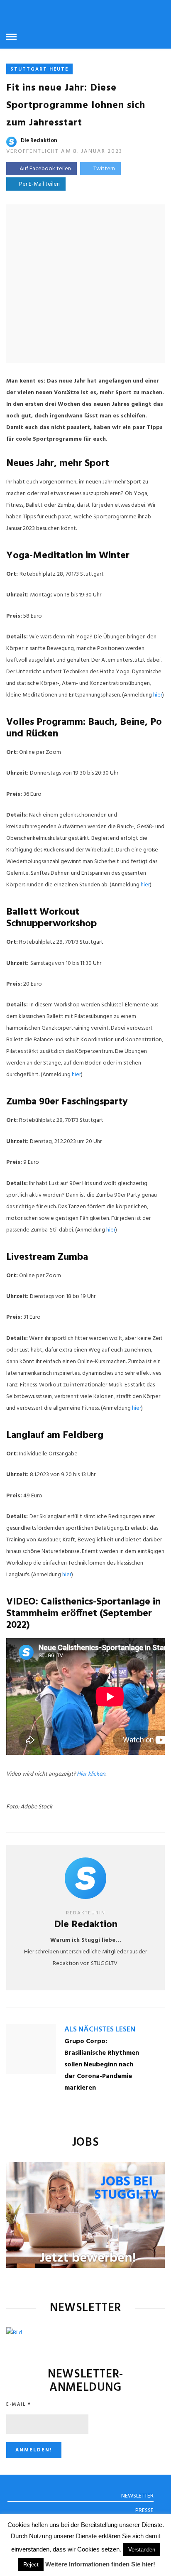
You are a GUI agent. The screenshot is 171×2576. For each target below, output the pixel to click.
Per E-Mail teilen (38, 184)
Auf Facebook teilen (45, 169)
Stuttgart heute (39, 69)
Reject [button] (31, 2565)
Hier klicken (91, 1774)
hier (158, 695)
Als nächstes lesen (100, 2030)
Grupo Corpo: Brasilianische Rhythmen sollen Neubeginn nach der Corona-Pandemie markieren (102, 2065)
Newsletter (137, 2496)
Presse (144, 2511)
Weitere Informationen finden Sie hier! (100, 2564)
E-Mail (19, 2404)
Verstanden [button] (142, 2550)
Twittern (104, 169)
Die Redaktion (39, 141)
